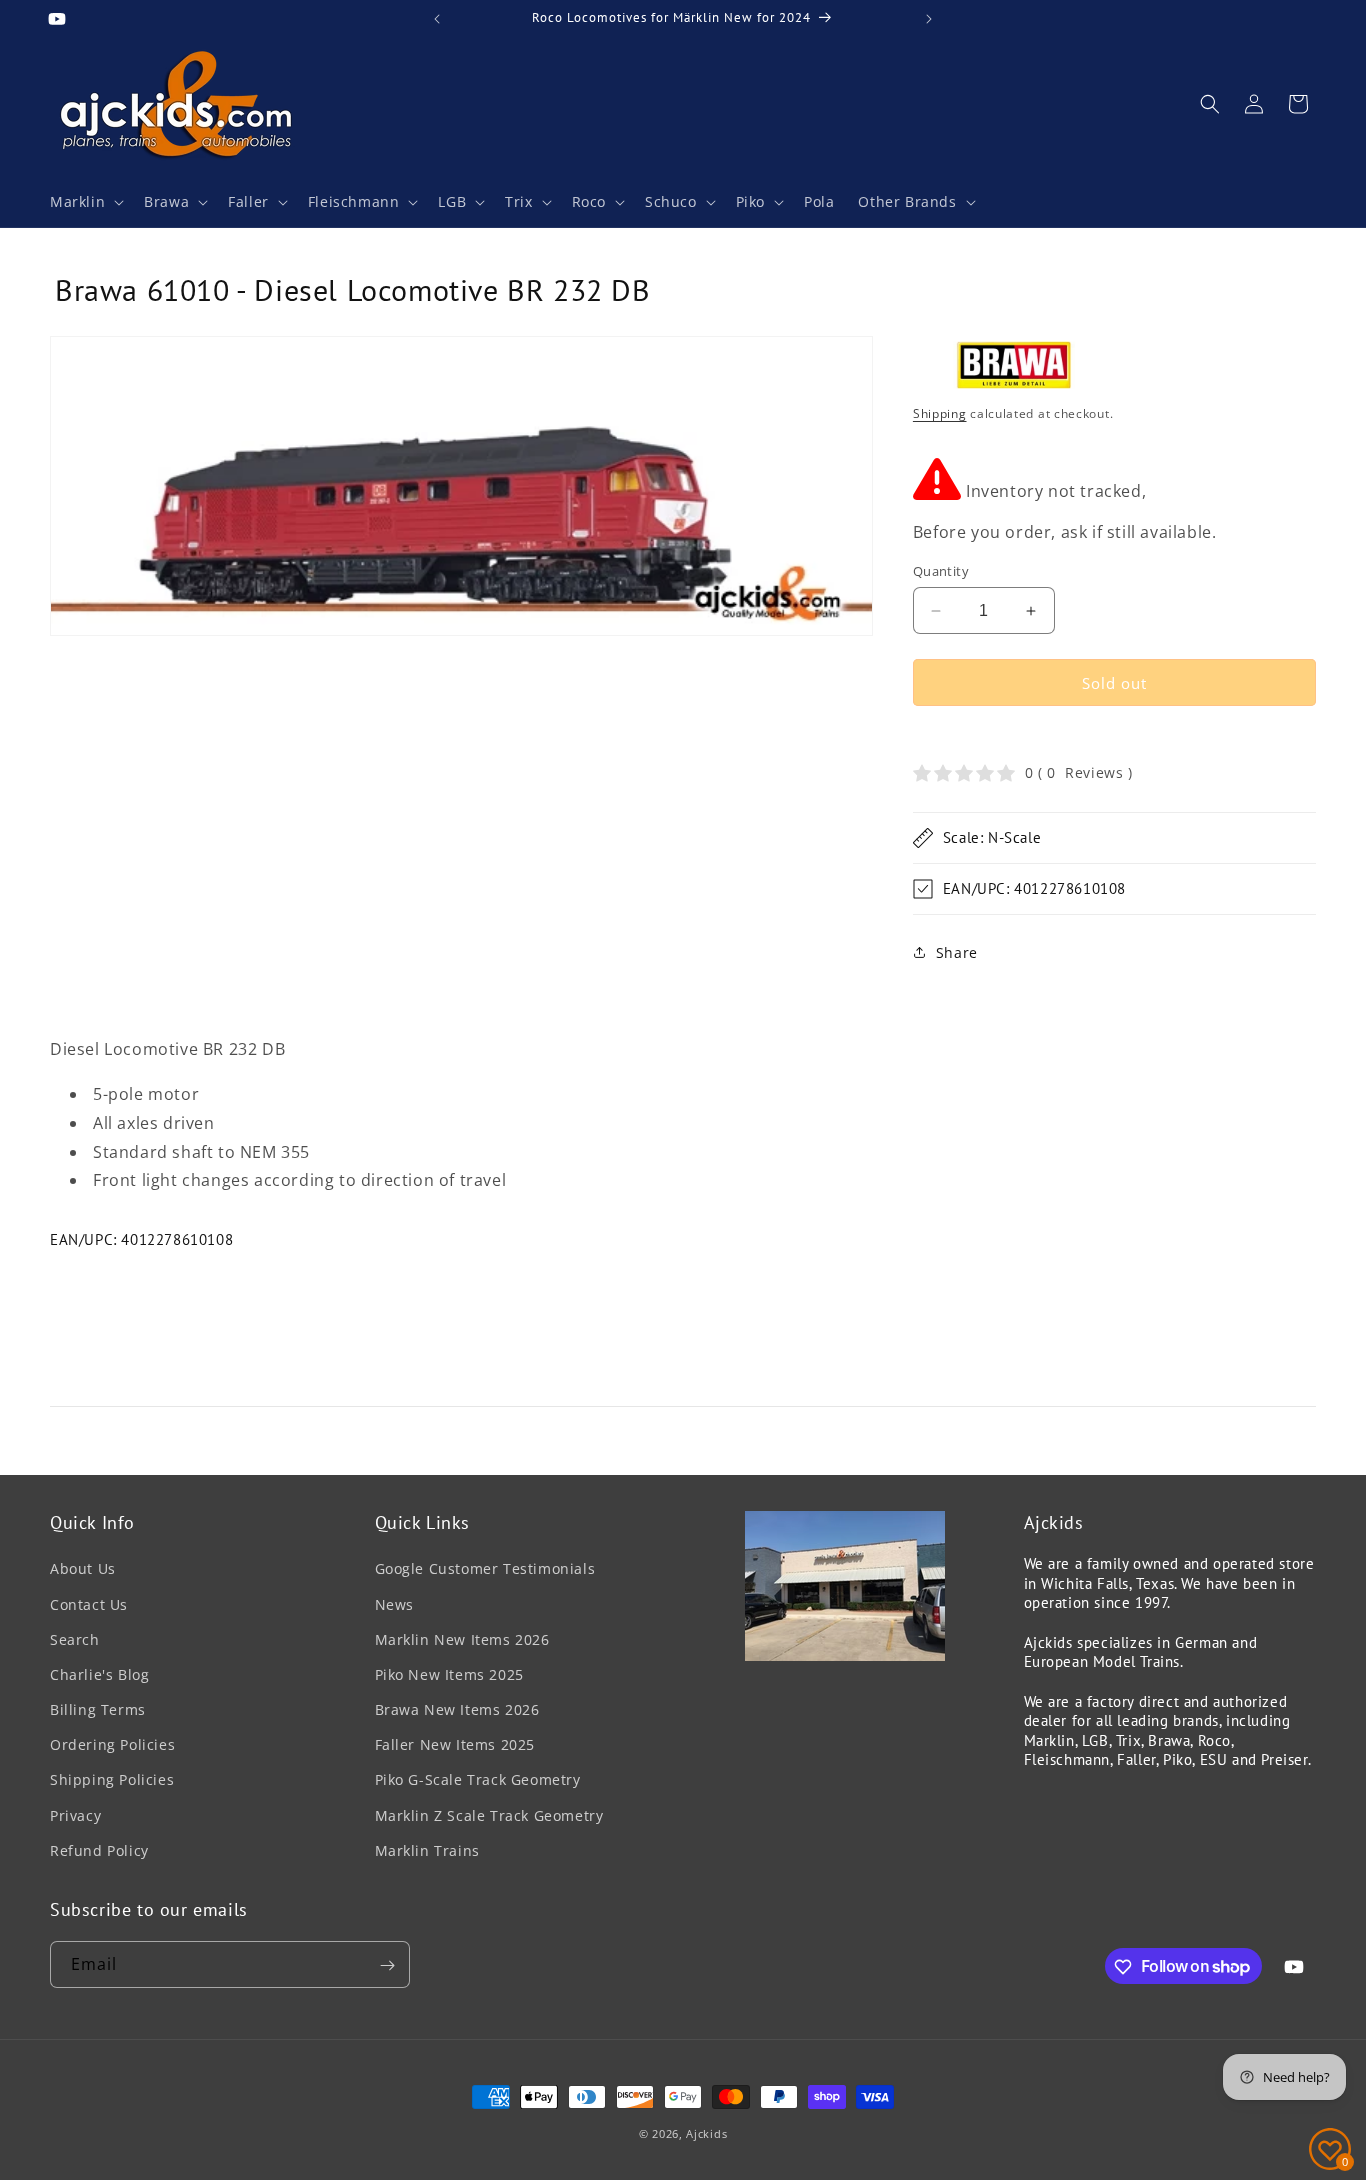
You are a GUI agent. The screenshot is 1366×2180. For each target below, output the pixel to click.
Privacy (75, 1815)
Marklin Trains (427, 1850)
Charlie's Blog (99, 1674)
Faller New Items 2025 (455, 1744)
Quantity (941, 571)
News (394, 1604)
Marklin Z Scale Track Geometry (489, 1815)
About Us (83, 1569)
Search (75, 1639)
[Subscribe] (387, 1965)
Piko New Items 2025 (449, 1674)
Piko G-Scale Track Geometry (478, 1780)
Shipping (940, 413)
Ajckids (706, 2133)
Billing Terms (98, 1709)
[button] (85, 202)
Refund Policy (99, 1850)
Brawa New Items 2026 (457, 1709)
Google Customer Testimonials (485, 1569)
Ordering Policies (112, 1744)
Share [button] (957, 952)
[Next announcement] (929, 19)
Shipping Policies (112, 1780)
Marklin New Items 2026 (462, 1639)
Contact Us (89, 1604)
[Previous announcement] (437, 19)
